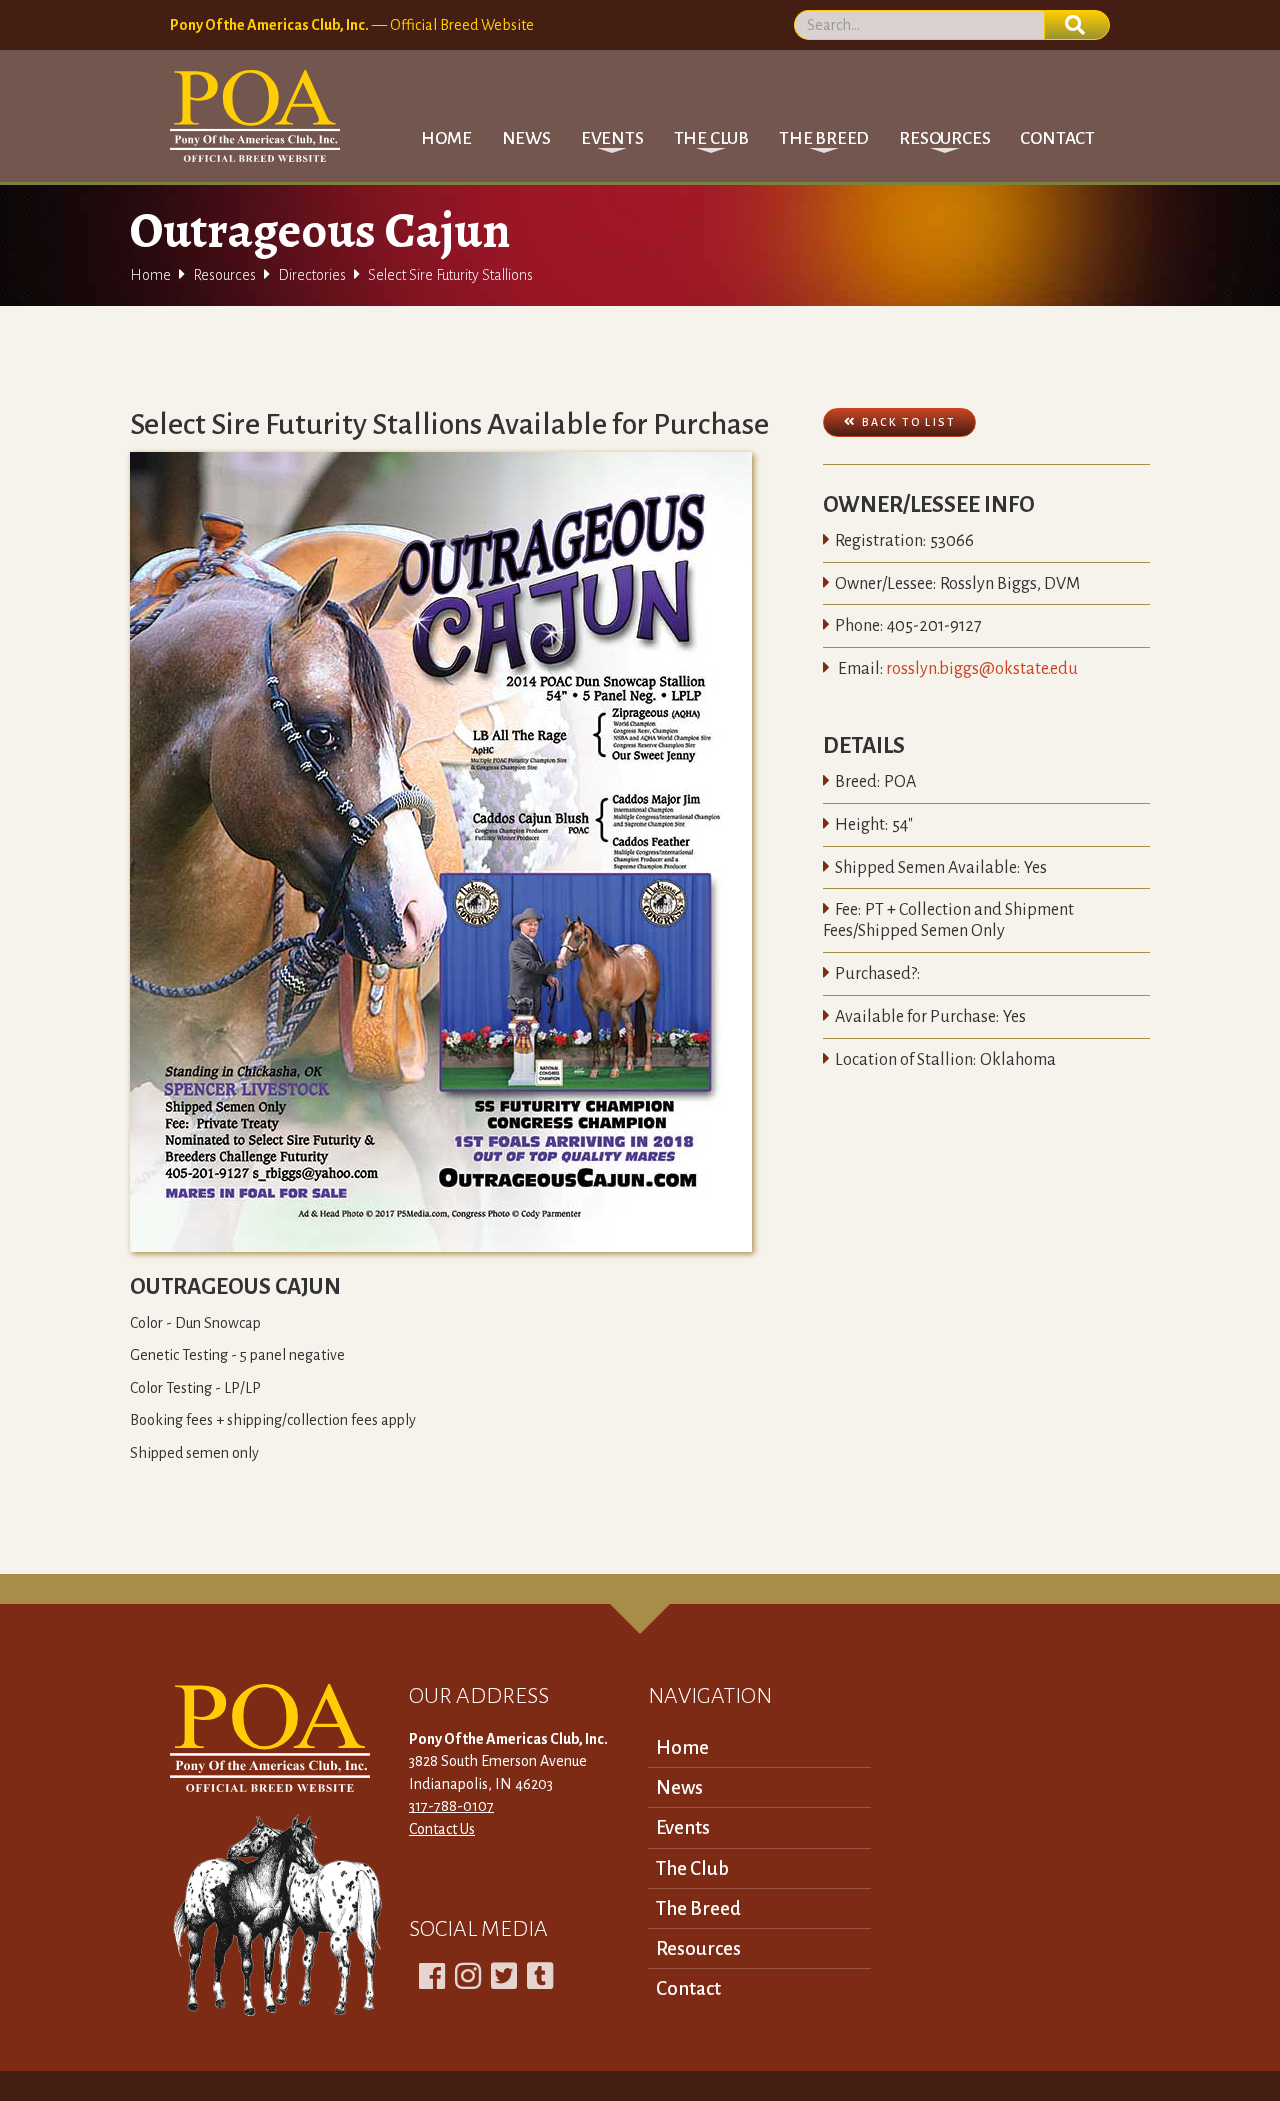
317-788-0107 (451, 1806)
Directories (312, 275)
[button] (612, 138)
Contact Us (442, 1829)
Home (446, 138)
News (526, 138)
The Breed (698, 1908)
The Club (692, 1868)
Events (683, 1827)
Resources (224, 275)
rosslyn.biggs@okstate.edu (982, 669)
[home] (255, 116)
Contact (1057, 138)
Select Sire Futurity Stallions (450, 275)
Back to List (899, 421)
